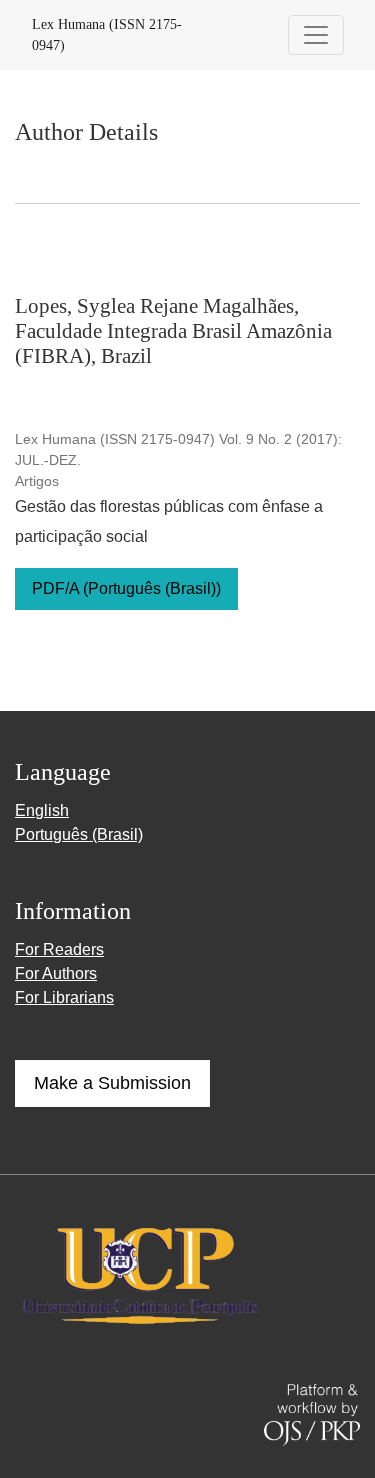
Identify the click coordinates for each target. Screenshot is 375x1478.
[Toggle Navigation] (316, 35)
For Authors (56, 973)
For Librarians (64, 997)
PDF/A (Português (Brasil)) (126, 588)
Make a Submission (112, 1083)
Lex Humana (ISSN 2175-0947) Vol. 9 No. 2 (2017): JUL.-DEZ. (178, 449)
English (42, 810)
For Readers (59, 949)
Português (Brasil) (79, 834)
